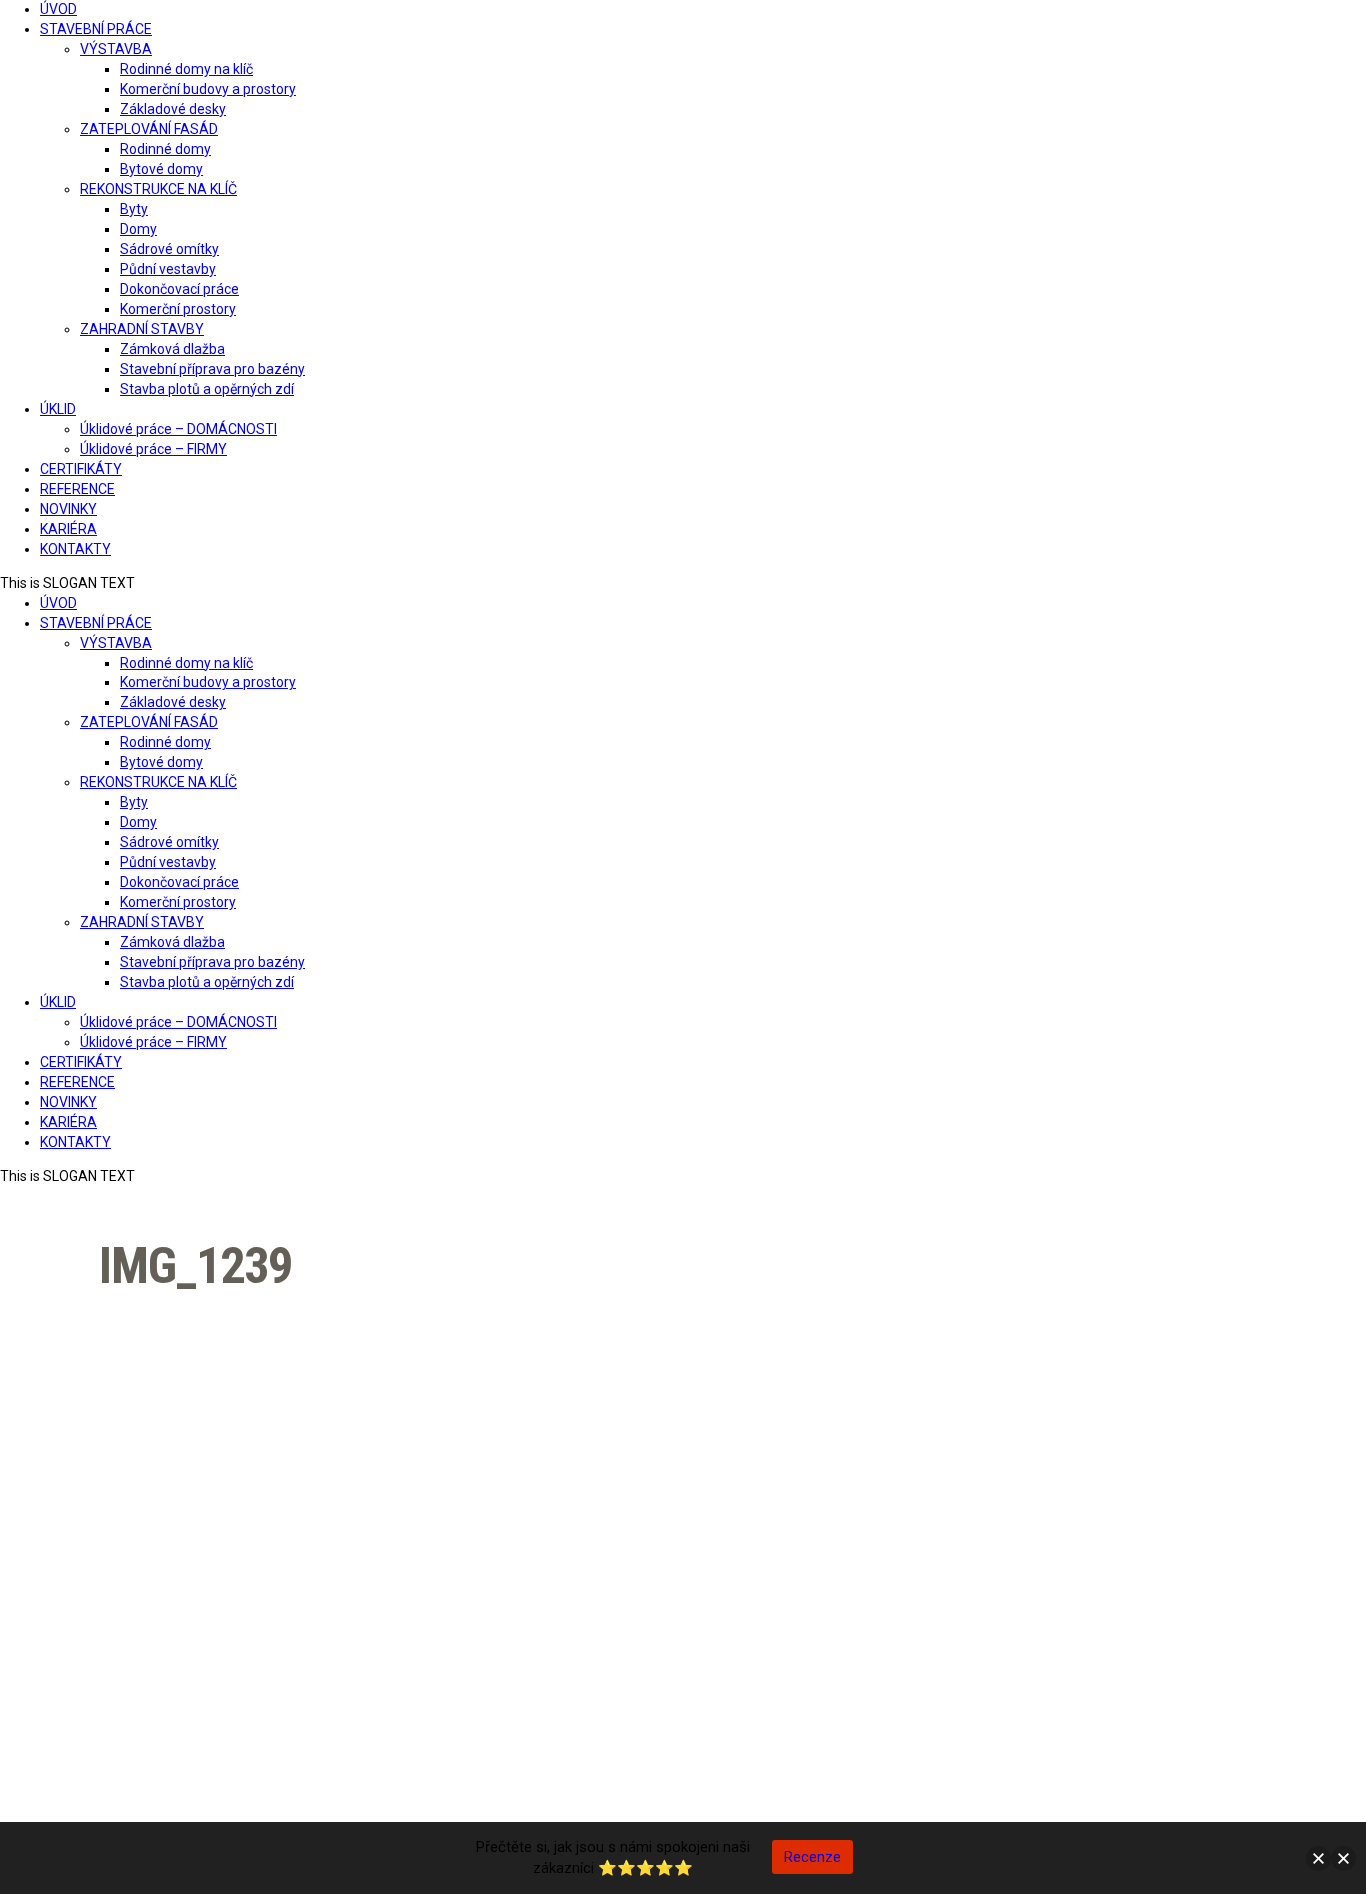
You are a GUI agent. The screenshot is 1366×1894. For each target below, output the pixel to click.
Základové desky (173, 109)
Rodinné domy (165, 149)
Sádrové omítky (169, 249)
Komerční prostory (178, 309)
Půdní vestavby (168, 269)
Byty (134, 209)
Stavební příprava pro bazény (212, 369)
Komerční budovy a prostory (208, 89)
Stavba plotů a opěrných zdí (207, 389)
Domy (138, 229)
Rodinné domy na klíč (186, 69)
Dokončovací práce (179, 289)
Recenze (812, 1857)
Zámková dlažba (172, 349)
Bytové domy (161, 169)
